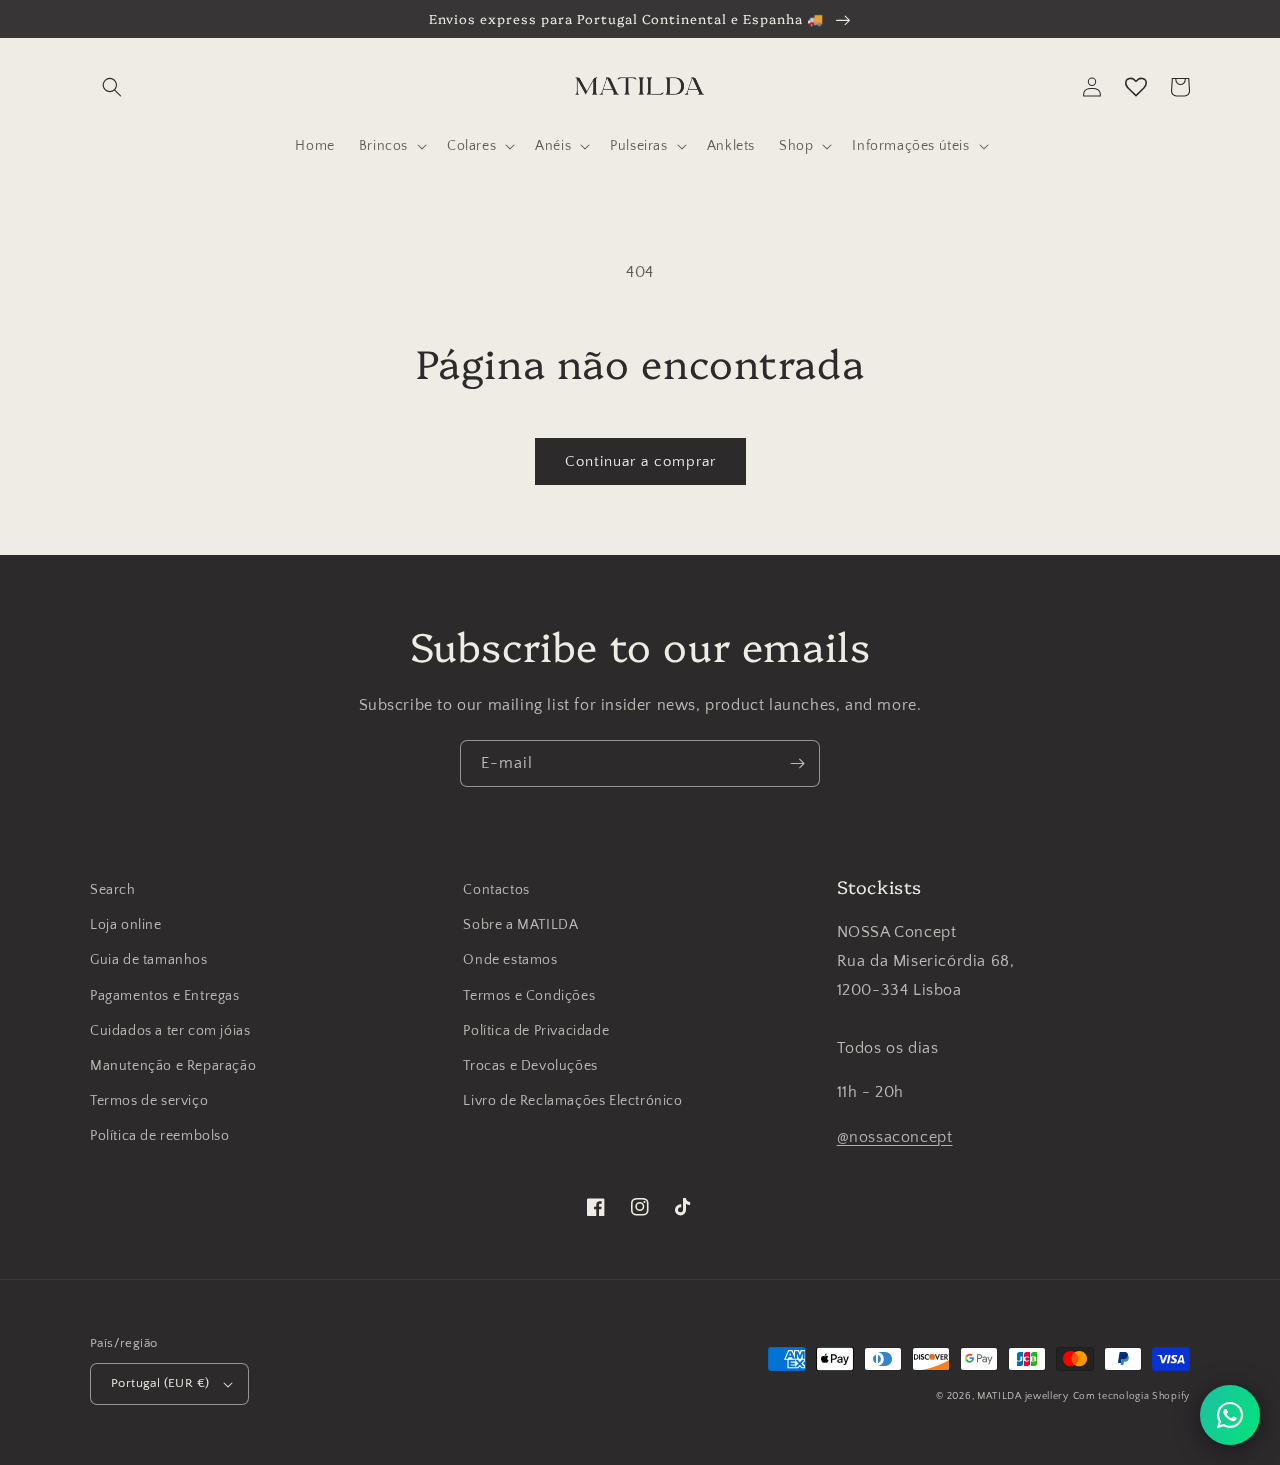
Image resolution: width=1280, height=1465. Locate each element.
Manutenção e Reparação (173, 1066)
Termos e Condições (529, 996)
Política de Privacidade (536, 1031)
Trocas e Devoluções (530, 1066)
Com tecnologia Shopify (1131, 1396)
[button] (112, 87)
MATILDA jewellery (1023, 1396)
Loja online (126, 925)
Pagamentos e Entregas (165, 996)
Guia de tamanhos (149, 960)
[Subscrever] (797, 763)
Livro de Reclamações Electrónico (572, 1101)
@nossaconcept (895, 1137)
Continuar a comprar (640, 461)
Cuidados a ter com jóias (170, 1031)
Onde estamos (510, 960)
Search (113, 890)
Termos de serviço (149, 1101)
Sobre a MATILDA (520, 925)
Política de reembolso (160, 1136)
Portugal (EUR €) (160, 1383)
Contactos (496, 890)
